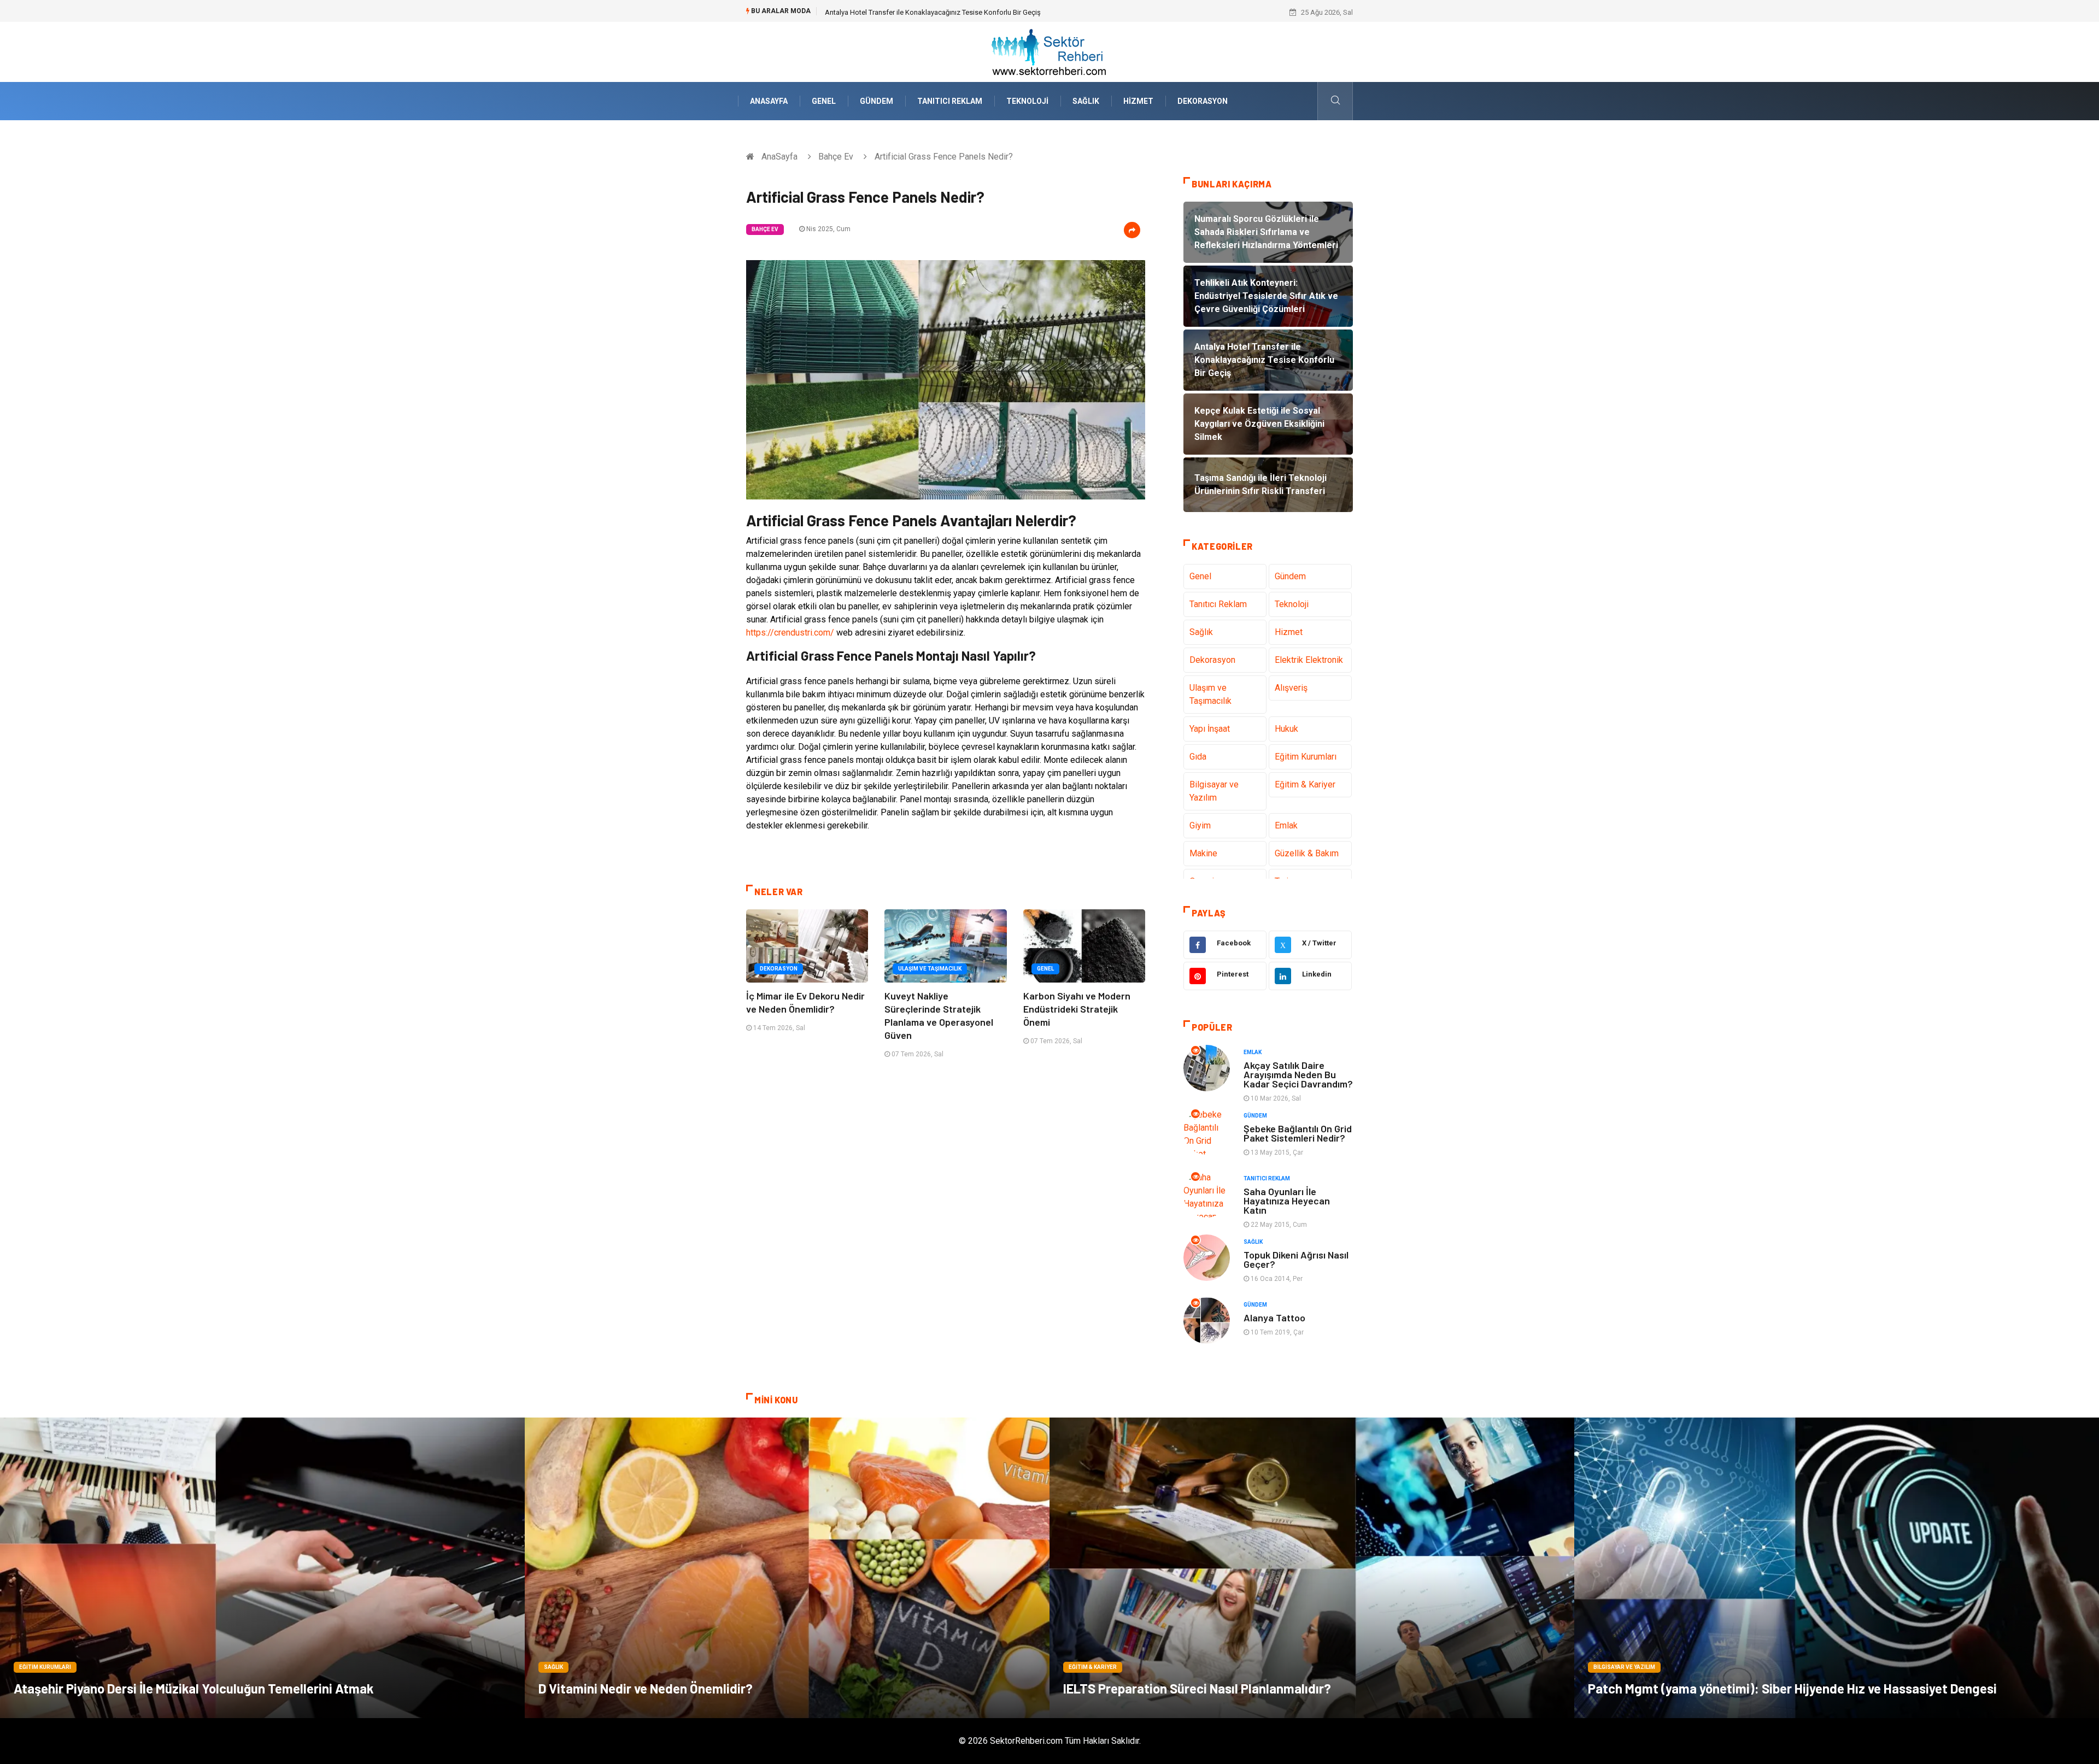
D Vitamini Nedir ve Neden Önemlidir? (646, 1688)
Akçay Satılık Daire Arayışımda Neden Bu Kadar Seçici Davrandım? (1298, 1074)
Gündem (876, 101)
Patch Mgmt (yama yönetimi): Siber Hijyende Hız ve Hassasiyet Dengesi (1792, 1688)
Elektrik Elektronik (1309, 660)
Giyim (1200, 825)
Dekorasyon (1203, 101)
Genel (824, 101)
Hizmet (1138, 101)
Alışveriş (1291, 688)
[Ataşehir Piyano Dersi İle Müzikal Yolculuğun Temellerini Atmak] (262, 1568)
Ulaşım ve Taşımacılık (930, 969)
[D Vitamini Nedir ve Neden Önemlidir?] (787, 1568)
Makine (1203, 853)
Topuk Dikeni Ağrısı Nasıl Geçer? (1296, 1259)
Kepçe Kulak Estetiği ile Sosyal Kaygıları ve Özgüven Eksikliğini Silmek (934, 12)
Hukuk (1286, 729)
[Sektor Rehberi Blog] (1049, 51)
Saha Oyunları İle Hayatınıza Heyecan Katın (1287, 1201)
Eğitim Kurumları (1306, 757)
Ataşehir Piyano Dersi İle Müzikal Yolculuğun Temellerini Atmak (194, 1688)
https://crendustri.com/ (790, 633)
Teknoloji (1027, 101)
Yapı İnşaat (1210, 729)
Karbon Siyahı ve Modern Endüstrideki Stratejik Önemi (1077, 1009)
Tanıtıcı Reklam (950, 101)
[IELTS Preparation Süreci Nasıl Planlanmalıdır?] (1312, 1568)
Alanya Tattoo (1274, 1318)
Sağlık (1086, 101)
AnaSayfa (769, 101)
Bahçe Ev (836, 157)
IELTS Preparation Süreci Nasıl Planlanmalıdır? (1197, 1688)
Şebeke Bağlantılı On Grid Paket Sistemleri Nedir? (1298, 1133)
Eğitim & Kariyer (1305, 784)
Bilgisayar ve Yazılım (1214, 791)
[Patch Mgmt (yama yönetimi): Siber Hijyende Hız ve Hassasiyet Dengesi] (1837, 1568)
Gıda (1198, 757)
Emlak (1286, 825)
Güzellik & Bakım (1307, 853)
